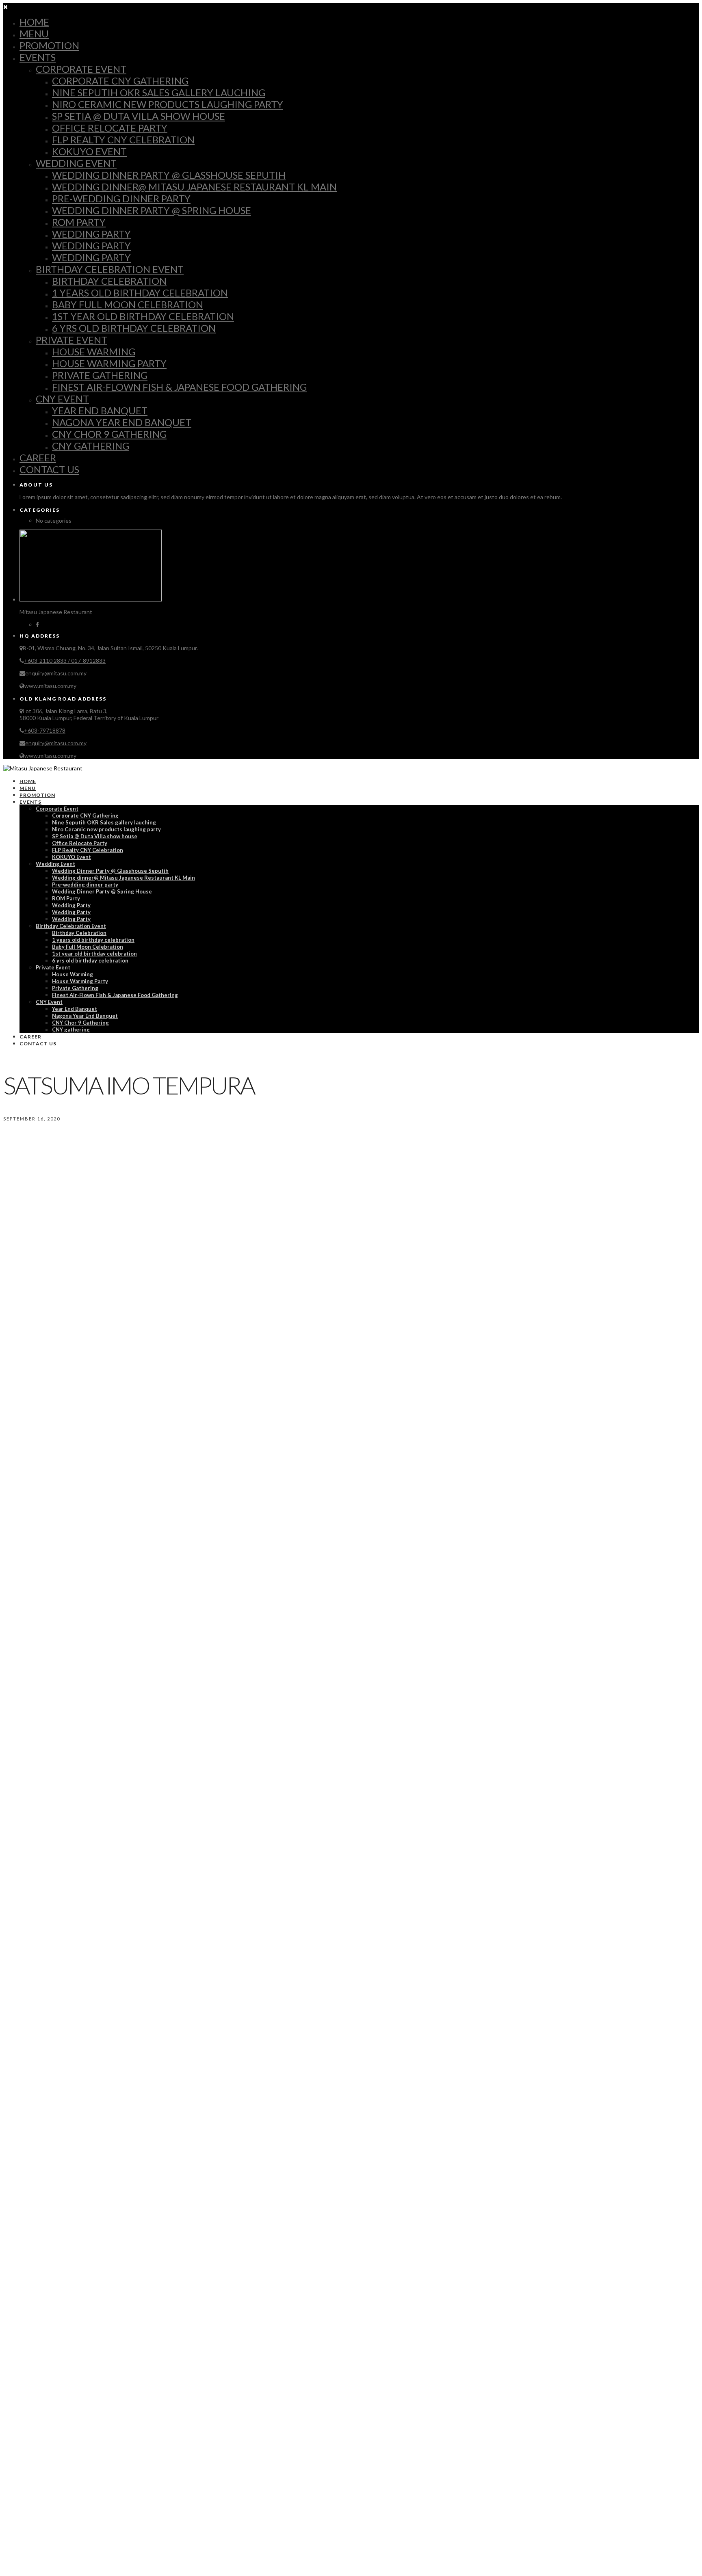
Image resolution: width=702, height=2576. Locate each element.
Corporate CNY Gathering (120, 81)
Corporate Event (81, 69)
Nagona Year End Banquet (122, 422)
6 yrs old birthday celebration (134, 328)
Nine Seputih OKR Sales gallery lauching (159, 92)
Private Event (71, 340)
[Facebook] (37, 624)
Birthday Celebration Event (110, 269)
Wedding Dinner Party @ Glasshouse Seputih (169, 175)
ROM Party (79, 222)
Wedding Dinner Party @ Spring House (152, 210)
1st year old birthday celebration (143, 316)
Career (38, 457)
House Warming (94, 351)
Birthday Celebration (109, 281)
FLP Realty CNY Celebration (123, 140)
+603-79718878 (45, 730)
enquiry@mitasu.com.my (56, 673)
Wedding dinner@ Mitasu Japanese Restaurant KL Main (194, 187)
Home (34, 22)
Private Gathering (100, 375)
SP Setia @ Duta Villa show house (139, 116)
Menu (34, 34)
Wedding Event (76, 163)
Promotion (49, 45)
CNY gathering (91, 446)
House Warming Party (109, 363)
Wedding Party (91, 234)
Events (38, 57)
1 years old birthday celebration (140, 293)
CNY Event (62, 399)
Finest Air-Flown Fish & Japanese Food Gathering (179, 387)
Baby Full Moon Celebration (128, 304)
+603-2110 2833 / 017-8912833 (65, 661)
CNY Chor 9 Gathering (109, 434)
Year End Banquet (100, 410)
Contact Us (49, 469)
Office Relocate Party (110, 128)
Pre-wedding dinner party (121, 198)
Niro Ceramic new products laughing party (168, 104)
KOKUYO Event (89, 151)
